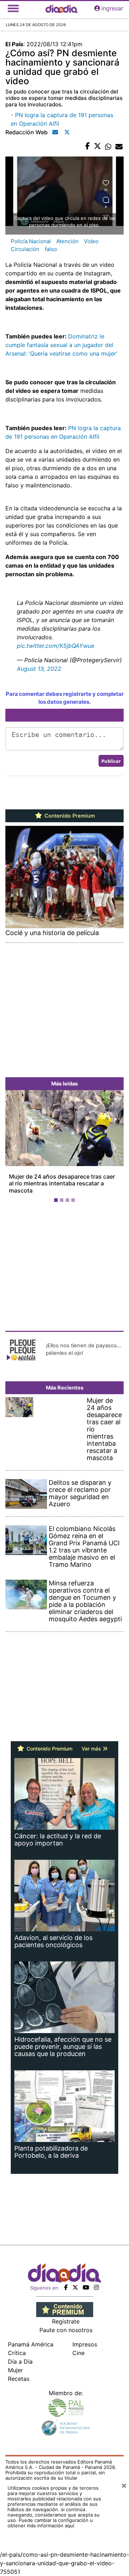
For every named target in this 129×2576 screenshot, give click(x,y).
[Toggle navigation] (13, 8)
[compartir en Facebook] (88, 146)
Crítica (17, 2353)
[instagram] (96, 2287)
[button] (14, 1148)
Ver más (92, 1749)
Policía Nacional (31, 241)
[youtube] (86, 2287)
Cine (78, 2353)
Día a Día (20, 2361)
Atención (67, 241)
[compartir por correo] (119, 146)
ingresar (112, 8)
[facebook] (66, 2287)
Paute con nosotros (66, 2330)
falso (51, 249)
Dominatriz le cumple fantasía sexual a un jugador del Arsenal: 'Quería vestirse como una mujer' (61, 345)
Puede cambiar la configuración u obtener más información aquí (50, 2523)
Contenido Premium (69, 816)
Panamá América (31, 2344)
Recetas (19, 2379)
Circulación (25, 249)
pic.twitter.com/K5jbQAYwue (56, 646)
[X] (75, 2287)
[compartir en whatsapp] (108, 146)
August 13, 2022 (39, 669)
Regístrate (66, 2321)
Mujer (15, 2370)
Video (91, 241)
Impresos (85, 2344)
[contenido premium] (65, 2309)
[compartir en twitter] (97, 146)
